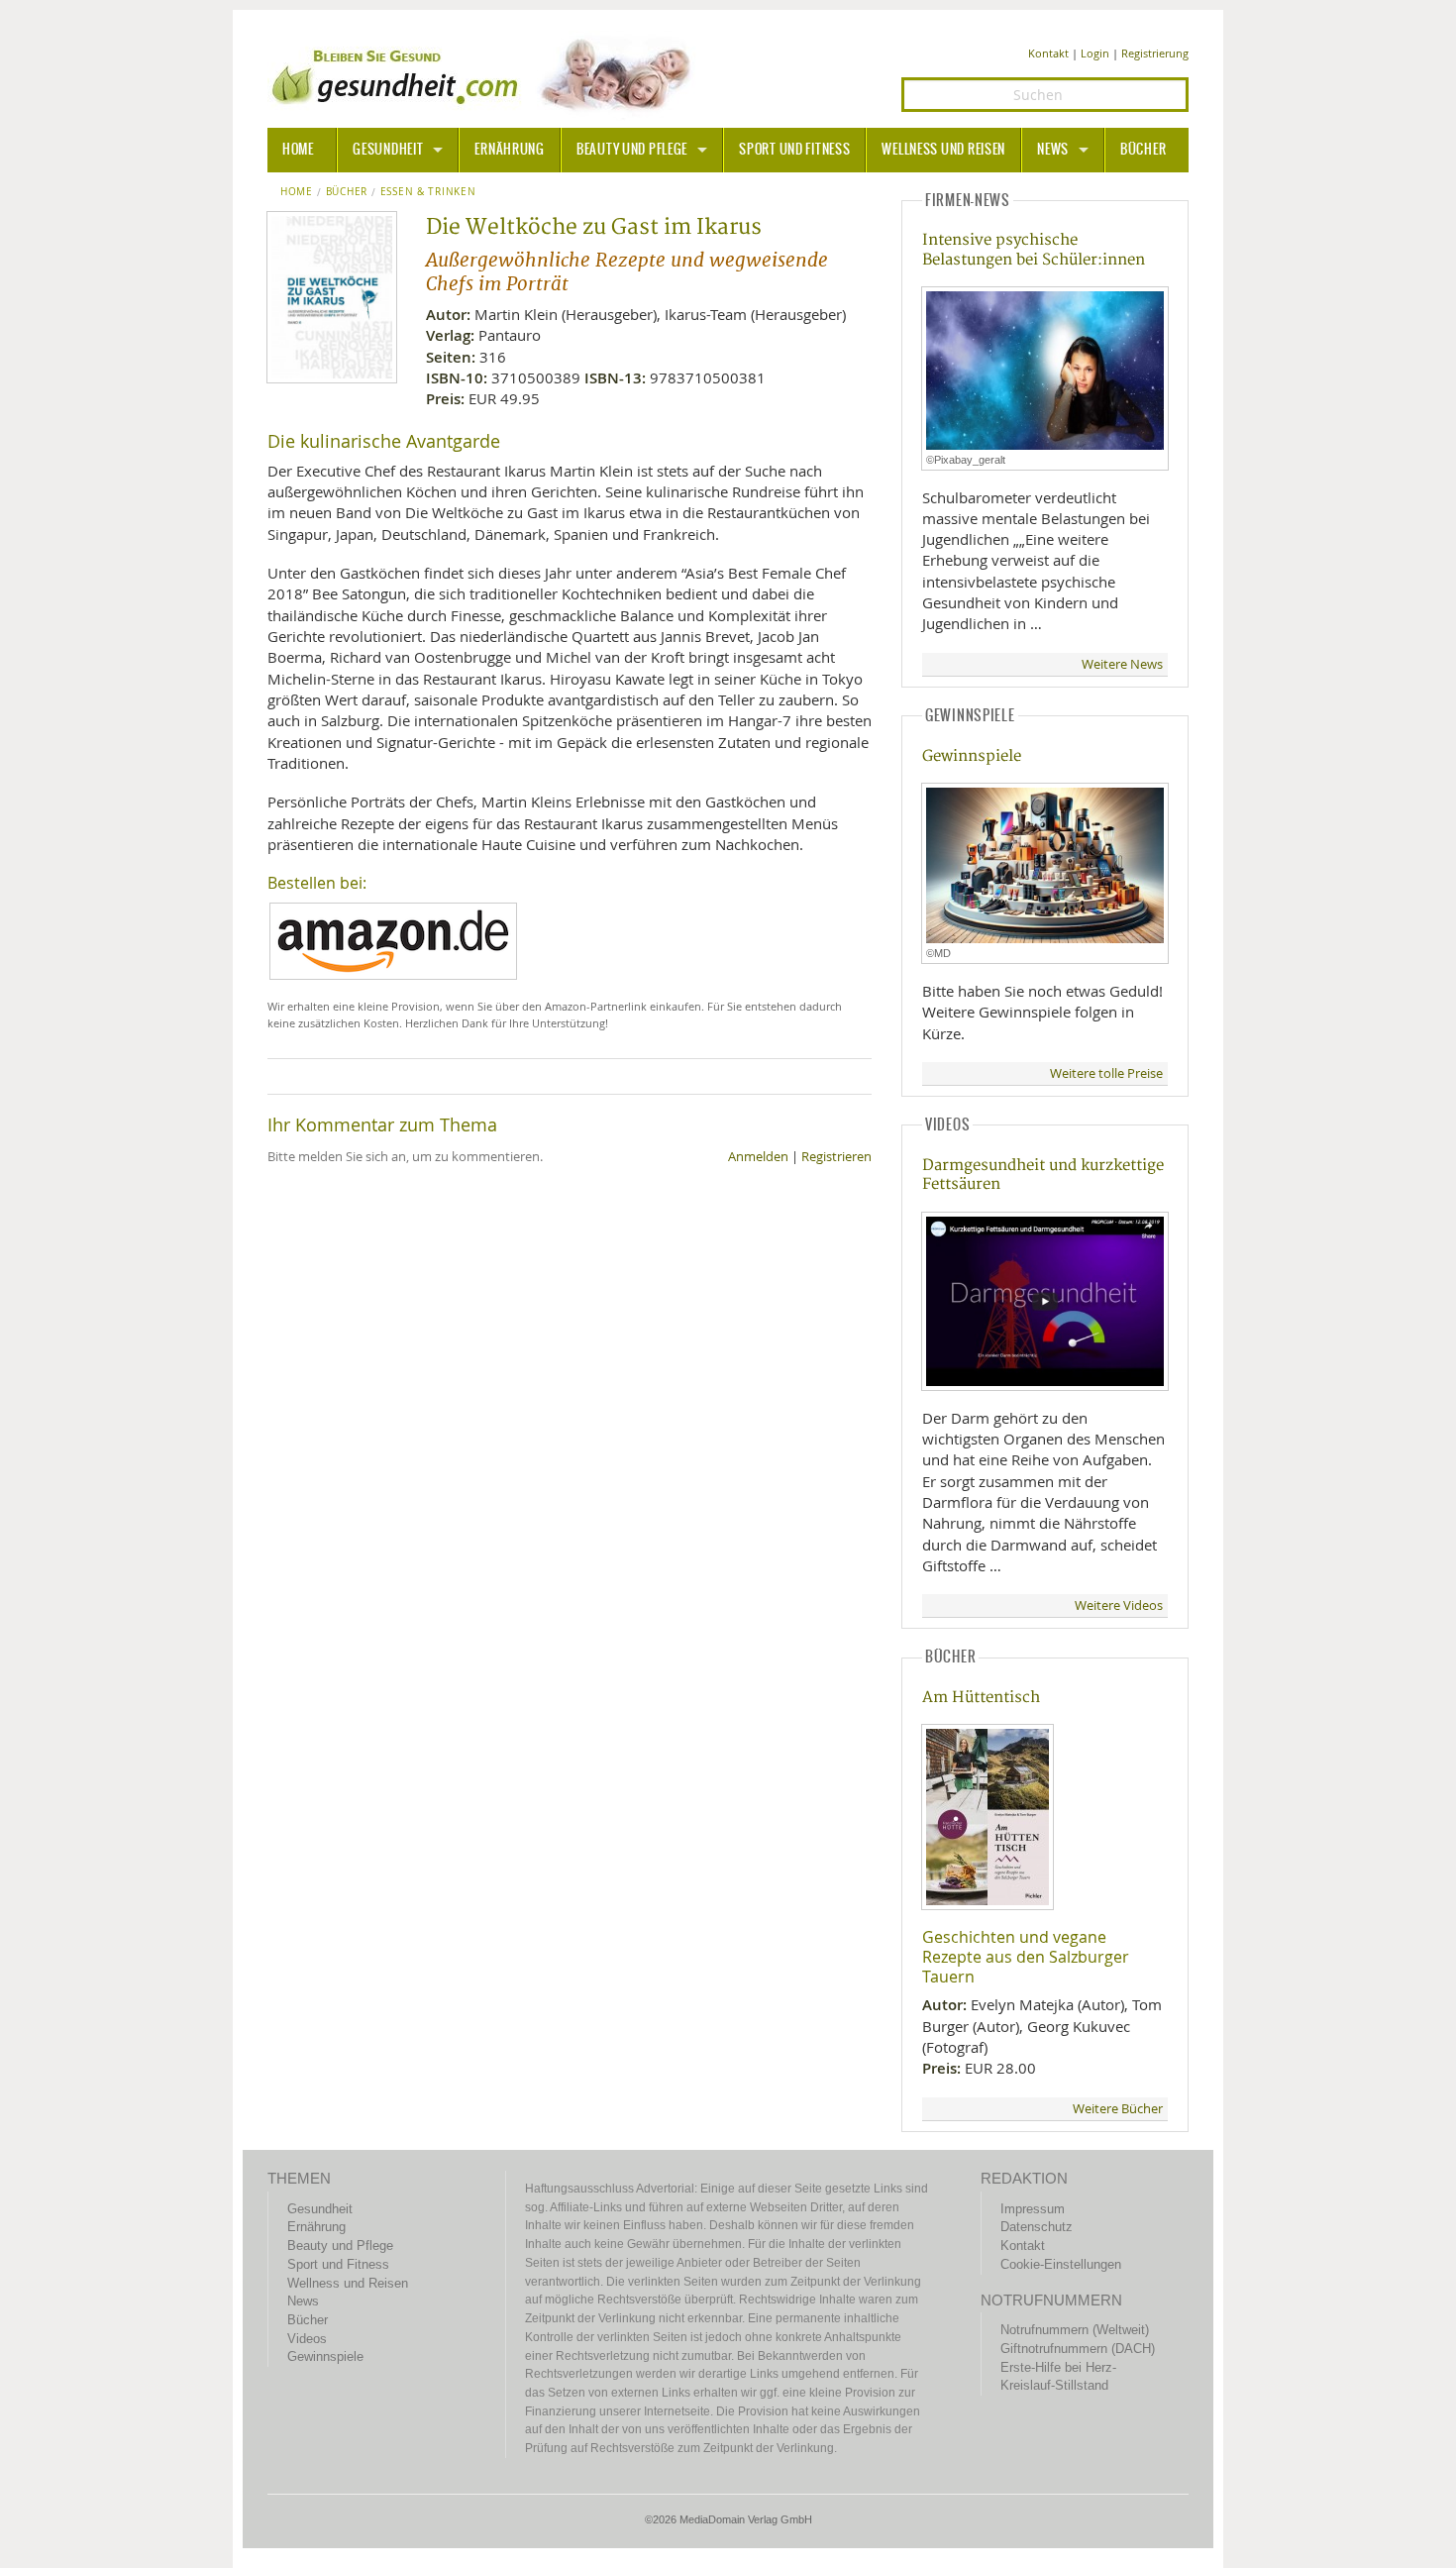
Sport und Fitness (794, 150)
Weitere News (1122, 664)
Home (297, 192)
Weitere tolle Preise (1106, 1073)
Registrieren (836, 1157)
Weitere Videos (1119, 1605)
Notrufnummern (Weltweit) (1075, 2330)
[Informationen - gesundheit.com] (486, 74)
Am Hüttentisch (981, 1698)
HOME (298, 150)
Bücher (1143, 150)
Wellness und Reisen (943, 150)
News (1053, 150)
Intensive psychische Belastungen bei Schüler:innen (1034, 250)
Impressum (1033, 2209)
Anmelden (758, 1157)
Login (1095, 53)
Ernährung (509, 150)
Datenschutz (1037, 2227)
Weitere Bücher (1118, 2109)
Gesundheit (388, 150)
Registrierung (1155, 53)
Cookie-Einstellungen (1061, 2264)
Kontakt (1048, 53)
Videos (307, 2339)
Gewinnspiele (972, 756)
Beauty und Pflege (632, 150)
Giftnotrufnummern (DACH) (1078, 2349)
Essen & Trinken (428, 192)
